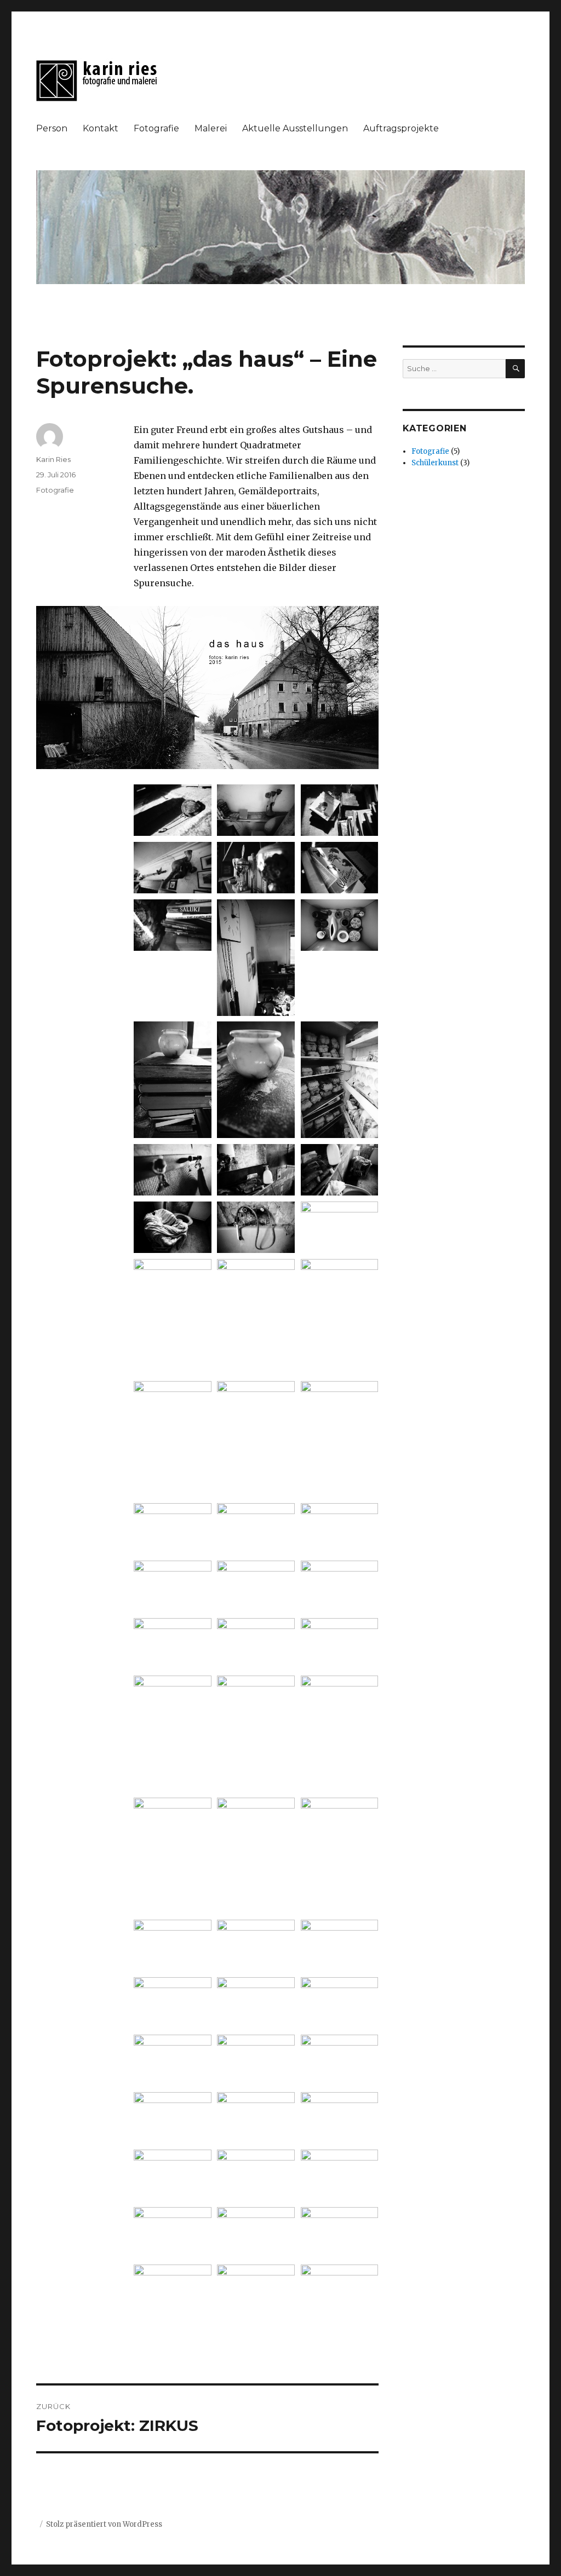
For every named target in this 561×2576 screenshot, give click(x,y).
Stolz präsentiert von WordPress (104, 2524)
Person (52, 128)
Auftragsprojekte (401, 128)
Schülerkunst (435, 463)
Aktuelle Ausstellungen (295, 128)
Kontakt (101, 128)
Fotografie (156, 128)
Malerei (211, 128)
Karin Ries (53, 459)
